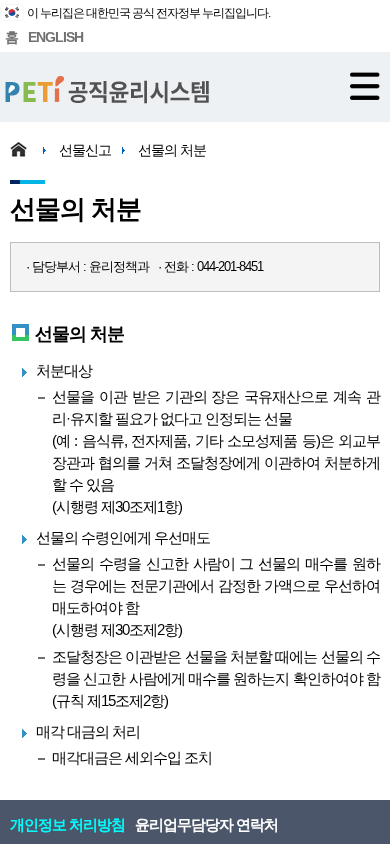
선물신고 (85, 150)
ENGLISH (55, 37)
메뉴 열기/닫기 (365, 86)
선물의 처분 (172, 150)
